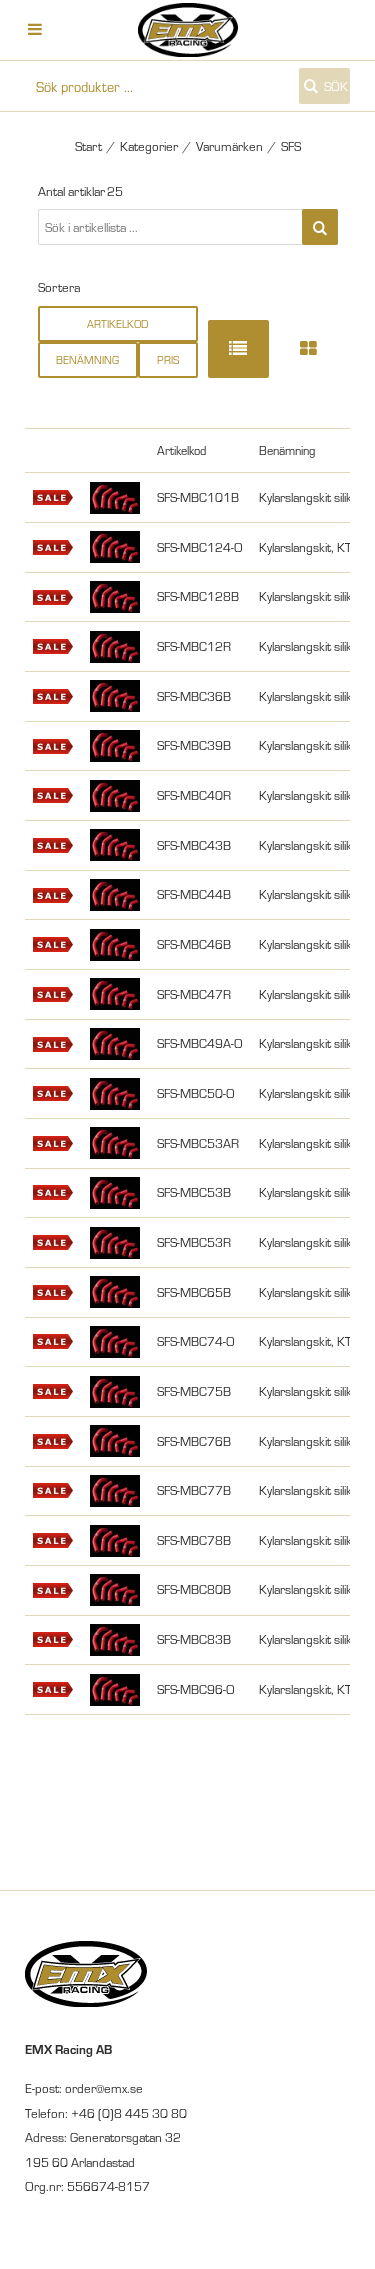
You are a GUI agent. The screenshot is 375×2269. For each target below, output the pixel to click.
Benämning (87, 359)
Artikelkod (117, 323)
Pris (168, 359)
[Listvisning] (238, 348)
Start (88, 146)
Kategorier (149, 146)
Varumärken (229, 146)
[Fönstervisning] (308, 348)
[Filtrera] (320, 227)
